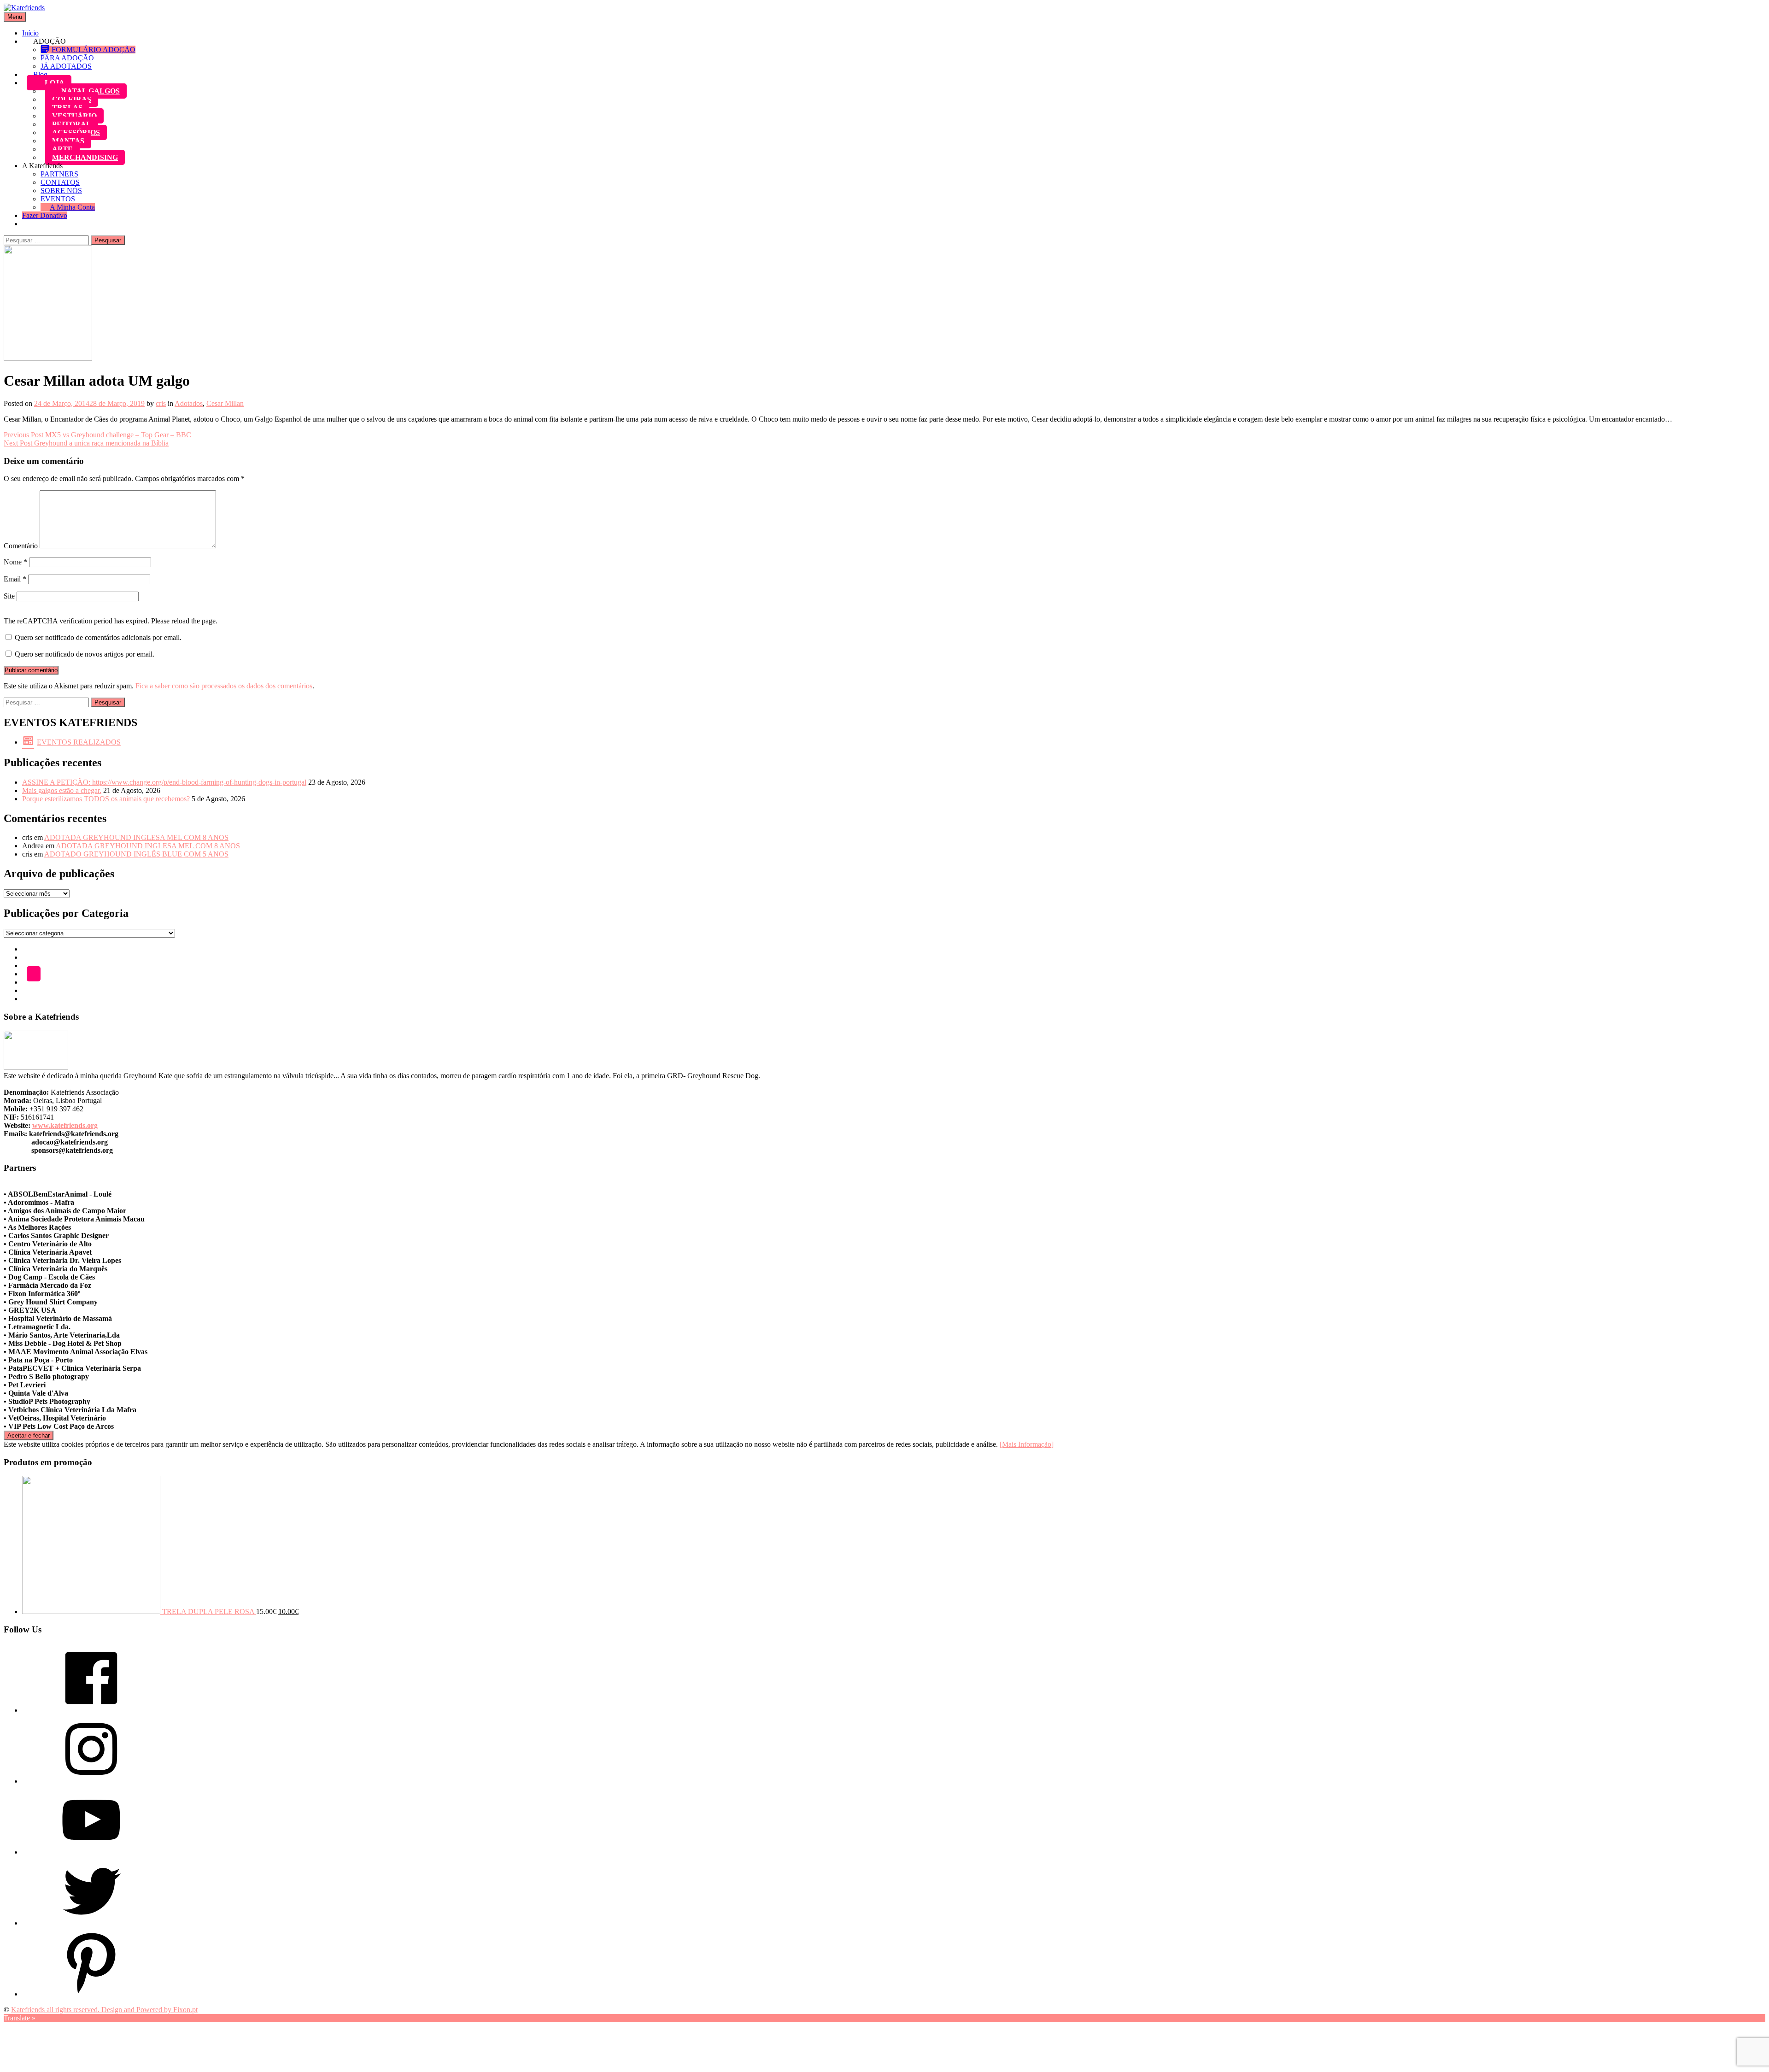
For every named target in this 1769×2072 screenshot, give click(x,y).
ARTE (62, 149)
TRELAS (67, 108)
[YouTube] (91, 1852)
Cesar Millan (225, 403)
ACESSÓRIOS (76, 132)
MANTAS (68, 141)
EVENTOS (58, 199)
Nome (15, 562)
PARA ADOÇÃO (67, 58)
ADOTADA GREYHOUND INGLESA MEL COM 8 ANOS (136, 837)
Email (15, 579)
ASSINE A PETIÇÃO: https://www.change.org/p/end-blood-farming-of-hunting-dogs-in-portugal (164, 782)
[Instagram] (91, 1781)
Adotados (189, 403)
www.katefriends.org (65, 1125)
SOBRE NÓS (61, 191)
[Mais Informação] (1027, 1444)
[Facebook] (91, 1710)
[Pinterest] (91, 1994)
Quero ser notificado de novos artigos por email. (85, 654)
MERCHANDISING (85, 157)
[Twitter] (91, 1923)
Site (9, 596)
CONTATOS (60, 182)
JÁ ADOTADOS (66, 66)
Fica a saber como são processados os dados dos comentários (224, 686)
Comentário (21, 546)
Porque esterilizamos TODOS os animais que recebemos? (106, 799)
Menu (15, 17)
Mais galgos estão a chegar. (62, 790)
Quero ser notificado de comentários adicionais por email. (98, 637)
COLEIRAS (72, 99)
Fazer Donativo (45, 215)
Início (30, 33)
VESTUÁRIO (74, 116)
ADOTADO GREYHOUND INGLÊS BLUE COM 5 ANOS (136, 854)
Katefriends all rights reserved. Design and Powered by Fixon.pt (104, 2010)
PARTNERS (59, 174)
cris (161, 403)
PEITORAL (72, 124)
